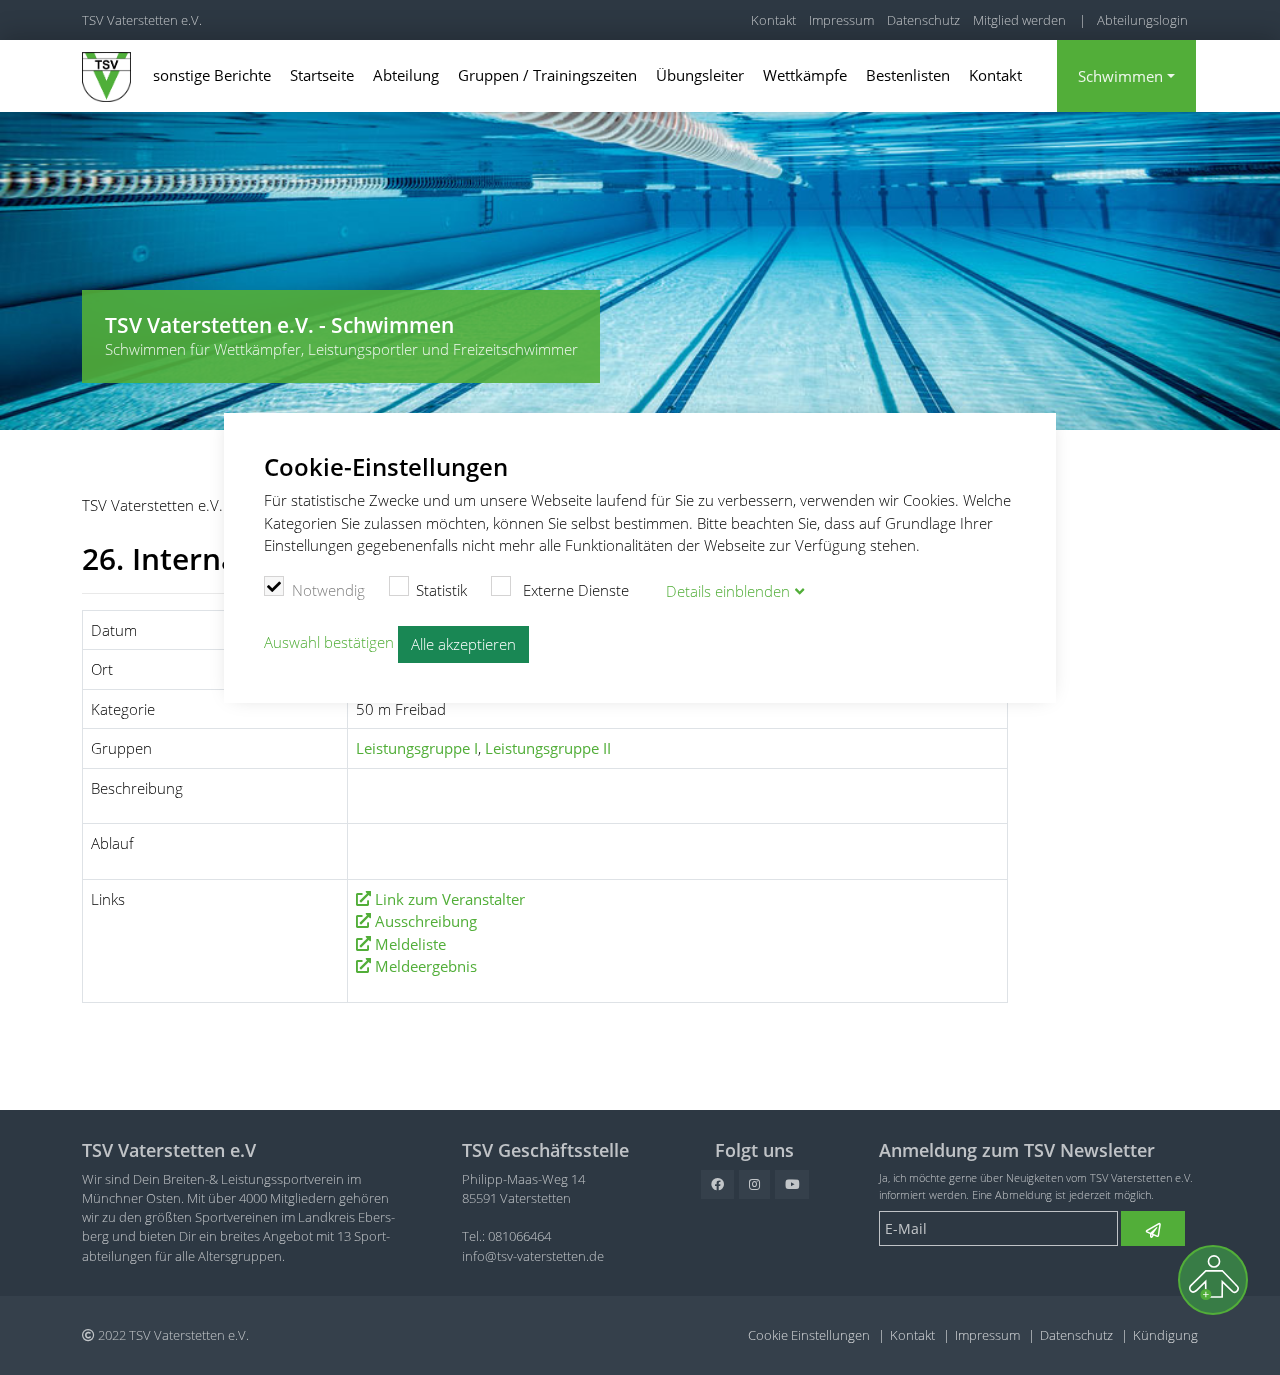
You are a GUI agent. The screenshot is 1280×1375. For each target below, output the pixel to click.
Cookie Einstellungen (809, 1335)
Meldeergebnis (426, 966)
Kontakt (773, 20)
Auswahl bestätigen (329, 643)
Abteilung (406, 75)
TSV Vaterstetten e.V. (142, 20)
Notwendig (328, 590)
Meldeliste (410, 944)
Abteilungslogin (1142, 20)
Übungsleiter (700, 75)
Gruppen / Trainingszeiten (547, 75)
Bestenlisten (908, 75)
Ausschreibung (426, 921)
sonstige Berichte (212, 75)
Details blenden (728, 591)
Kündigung (1165, 1335)
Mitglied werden (1019, 20)
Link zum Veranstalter (450, 899)
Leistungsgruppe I (417, 748)
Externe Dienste (574, 590)
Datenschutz (923, 20)
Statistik (441, 590)
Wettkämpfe (805, 75)
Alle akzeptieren (463, 644)
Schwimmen (1120, 76)
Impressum (841, 20)
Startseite (322, 75)
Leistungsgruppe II (548, 748)
